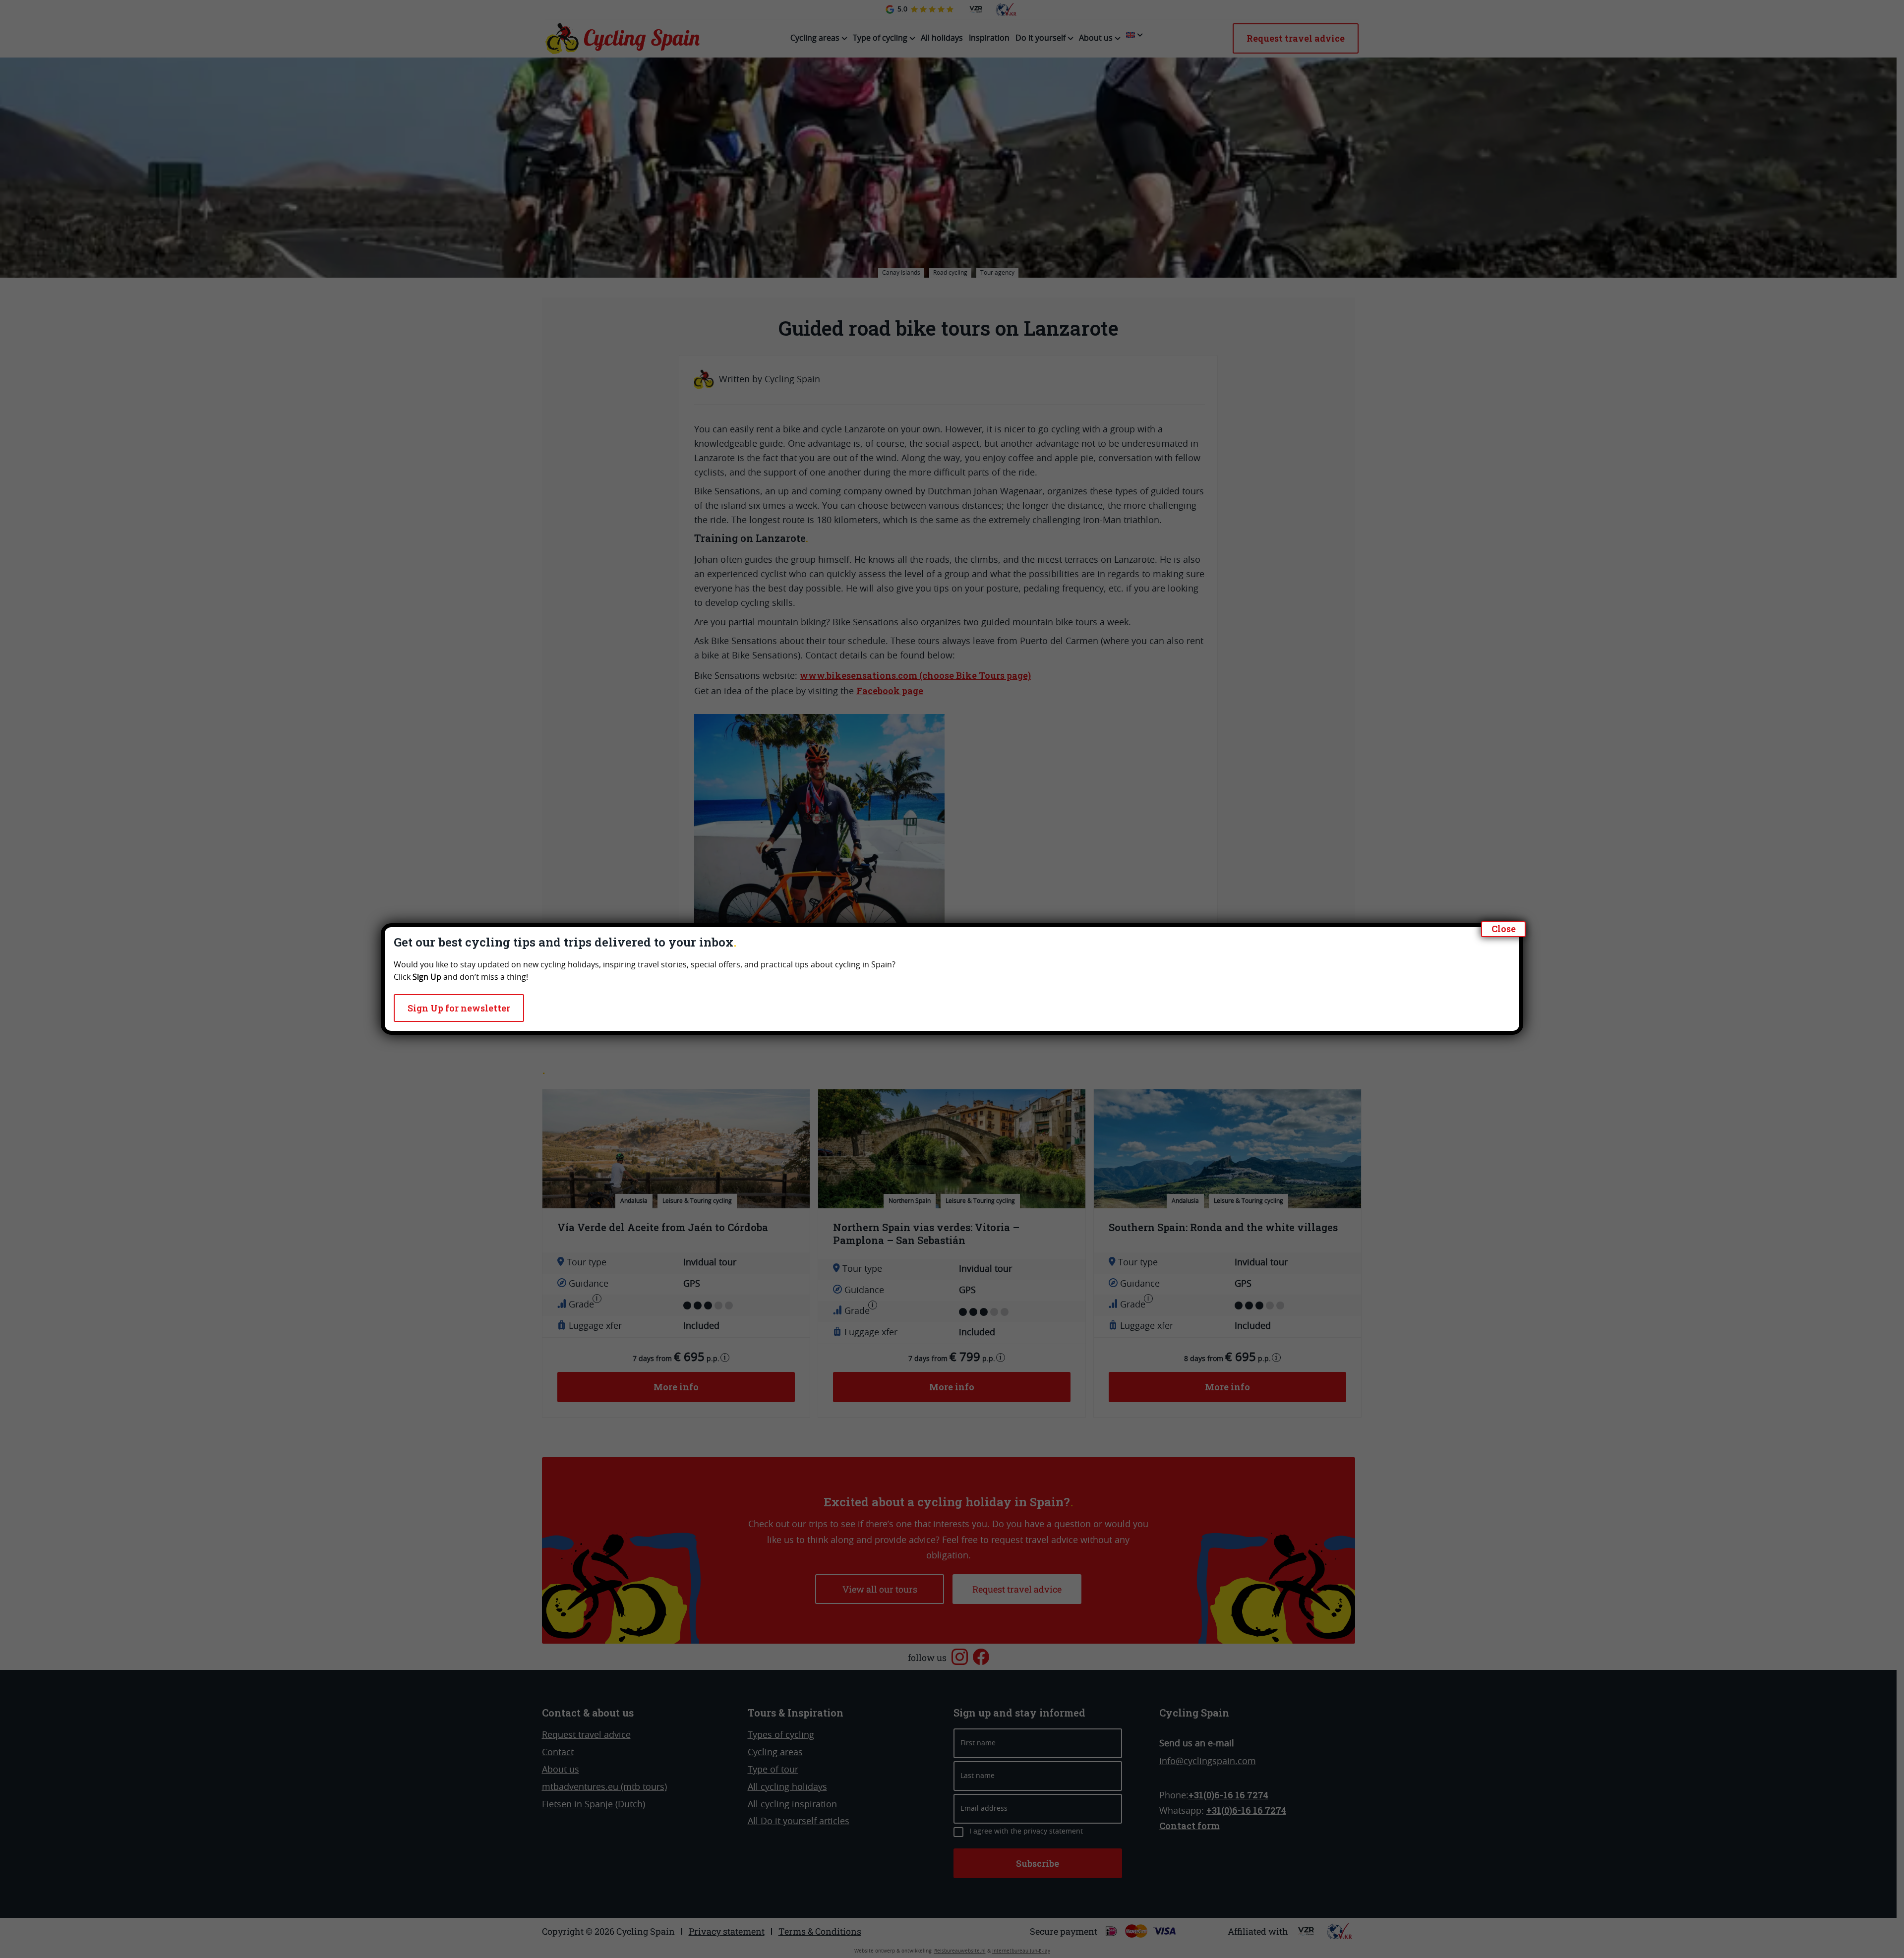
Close (1504, 929)
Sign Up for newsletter (459, 1008)
